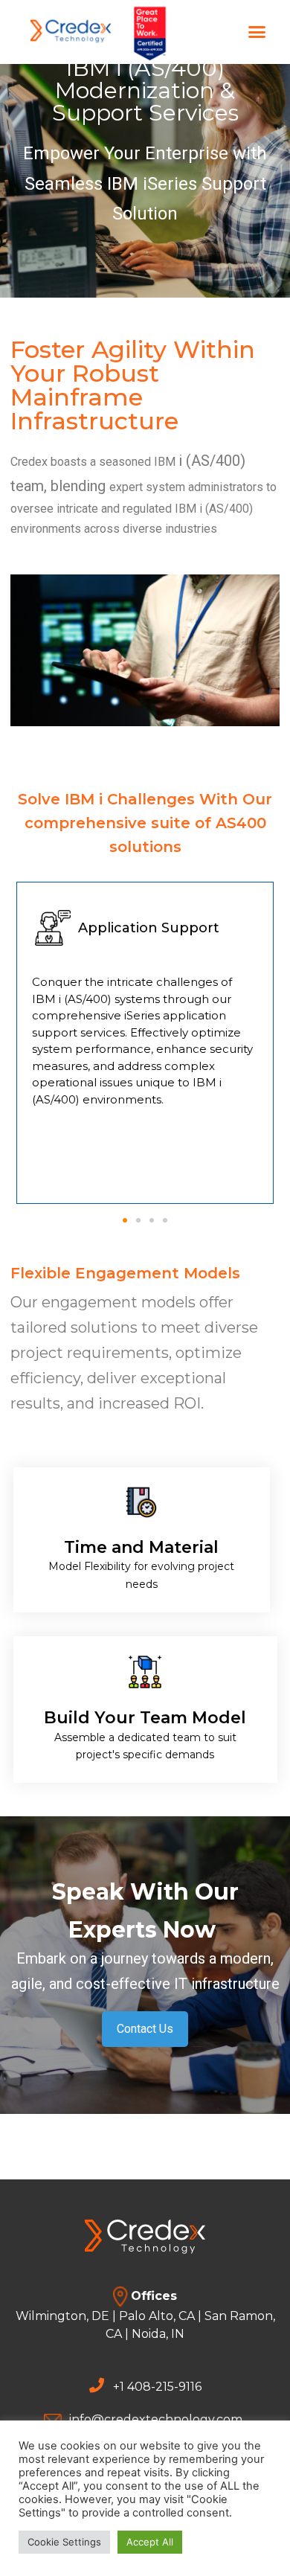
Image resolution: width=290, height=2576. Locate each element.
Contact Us (145, 2029)
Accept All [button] (150, 2542)
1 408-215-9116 (161, 2387)
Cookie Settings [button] (64, 2542)
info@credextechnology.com (156, 2419)
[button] (238, 32)
